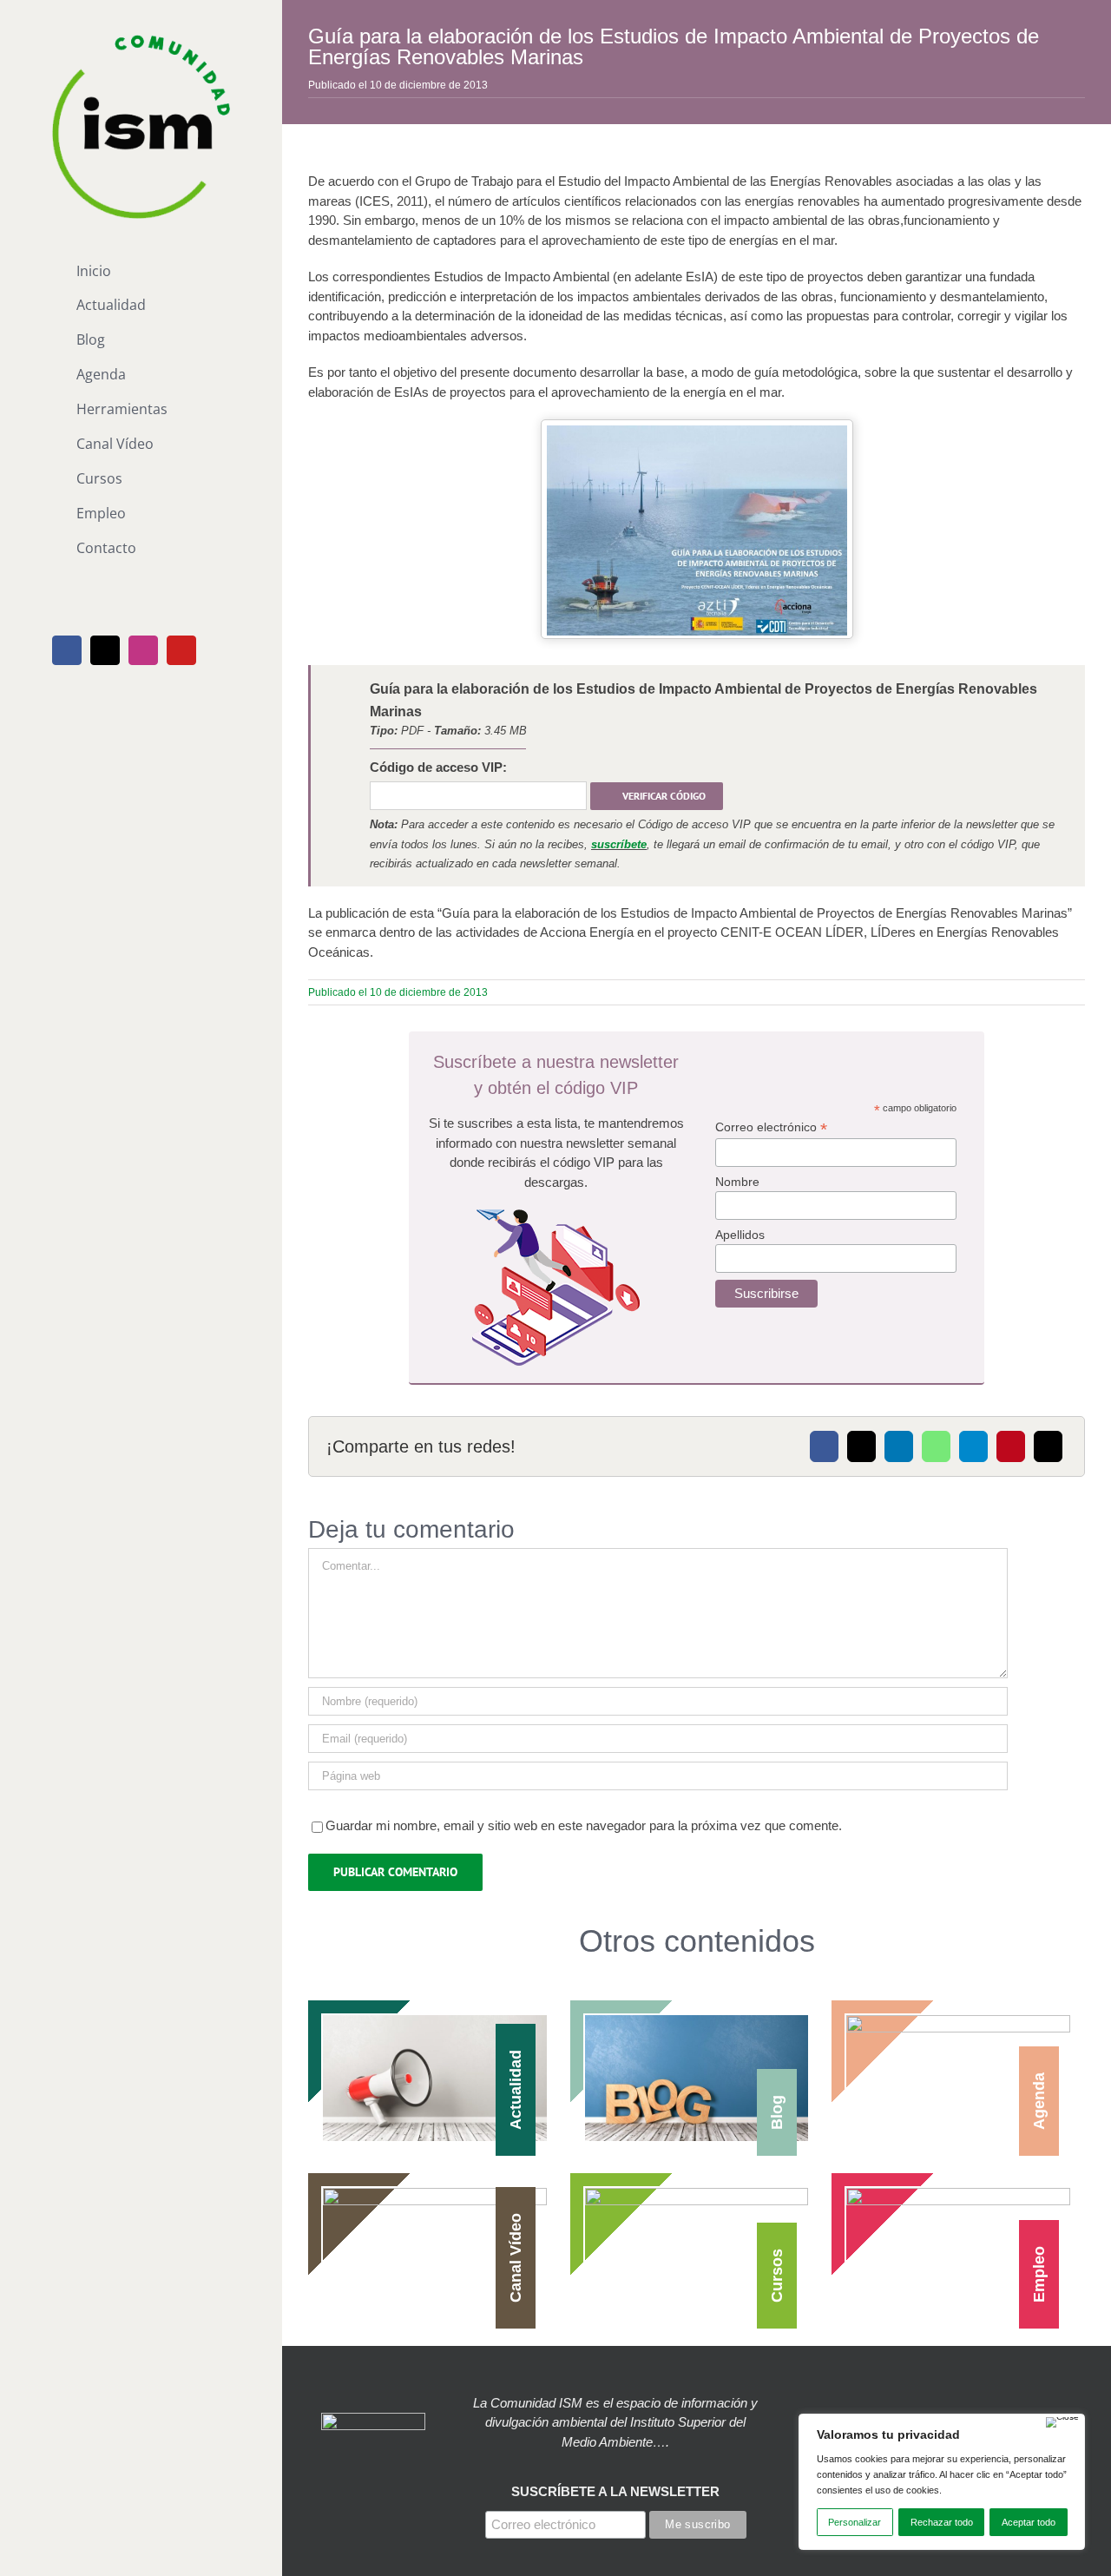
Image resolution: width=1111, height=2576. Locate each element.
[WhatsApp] (936, 1446)
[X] (861, 1446)
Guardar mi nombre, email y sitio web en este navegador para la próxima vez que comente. (584, 1825)
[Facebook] (824, 1446)
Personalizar (855, 2522)
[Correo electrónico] (1048, 1446)
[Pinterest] (1011, 1446)
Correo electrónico (771, 1127)
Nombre (737, 1182)
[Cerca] (1062, 2422)
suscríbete (619, 844)
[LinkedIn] (899, 1446)
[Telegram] (973, 1446)
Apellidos (740, 1235)
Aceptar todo (1029, 2522)
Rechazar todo (942, 2522)
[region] (942, 2482)
